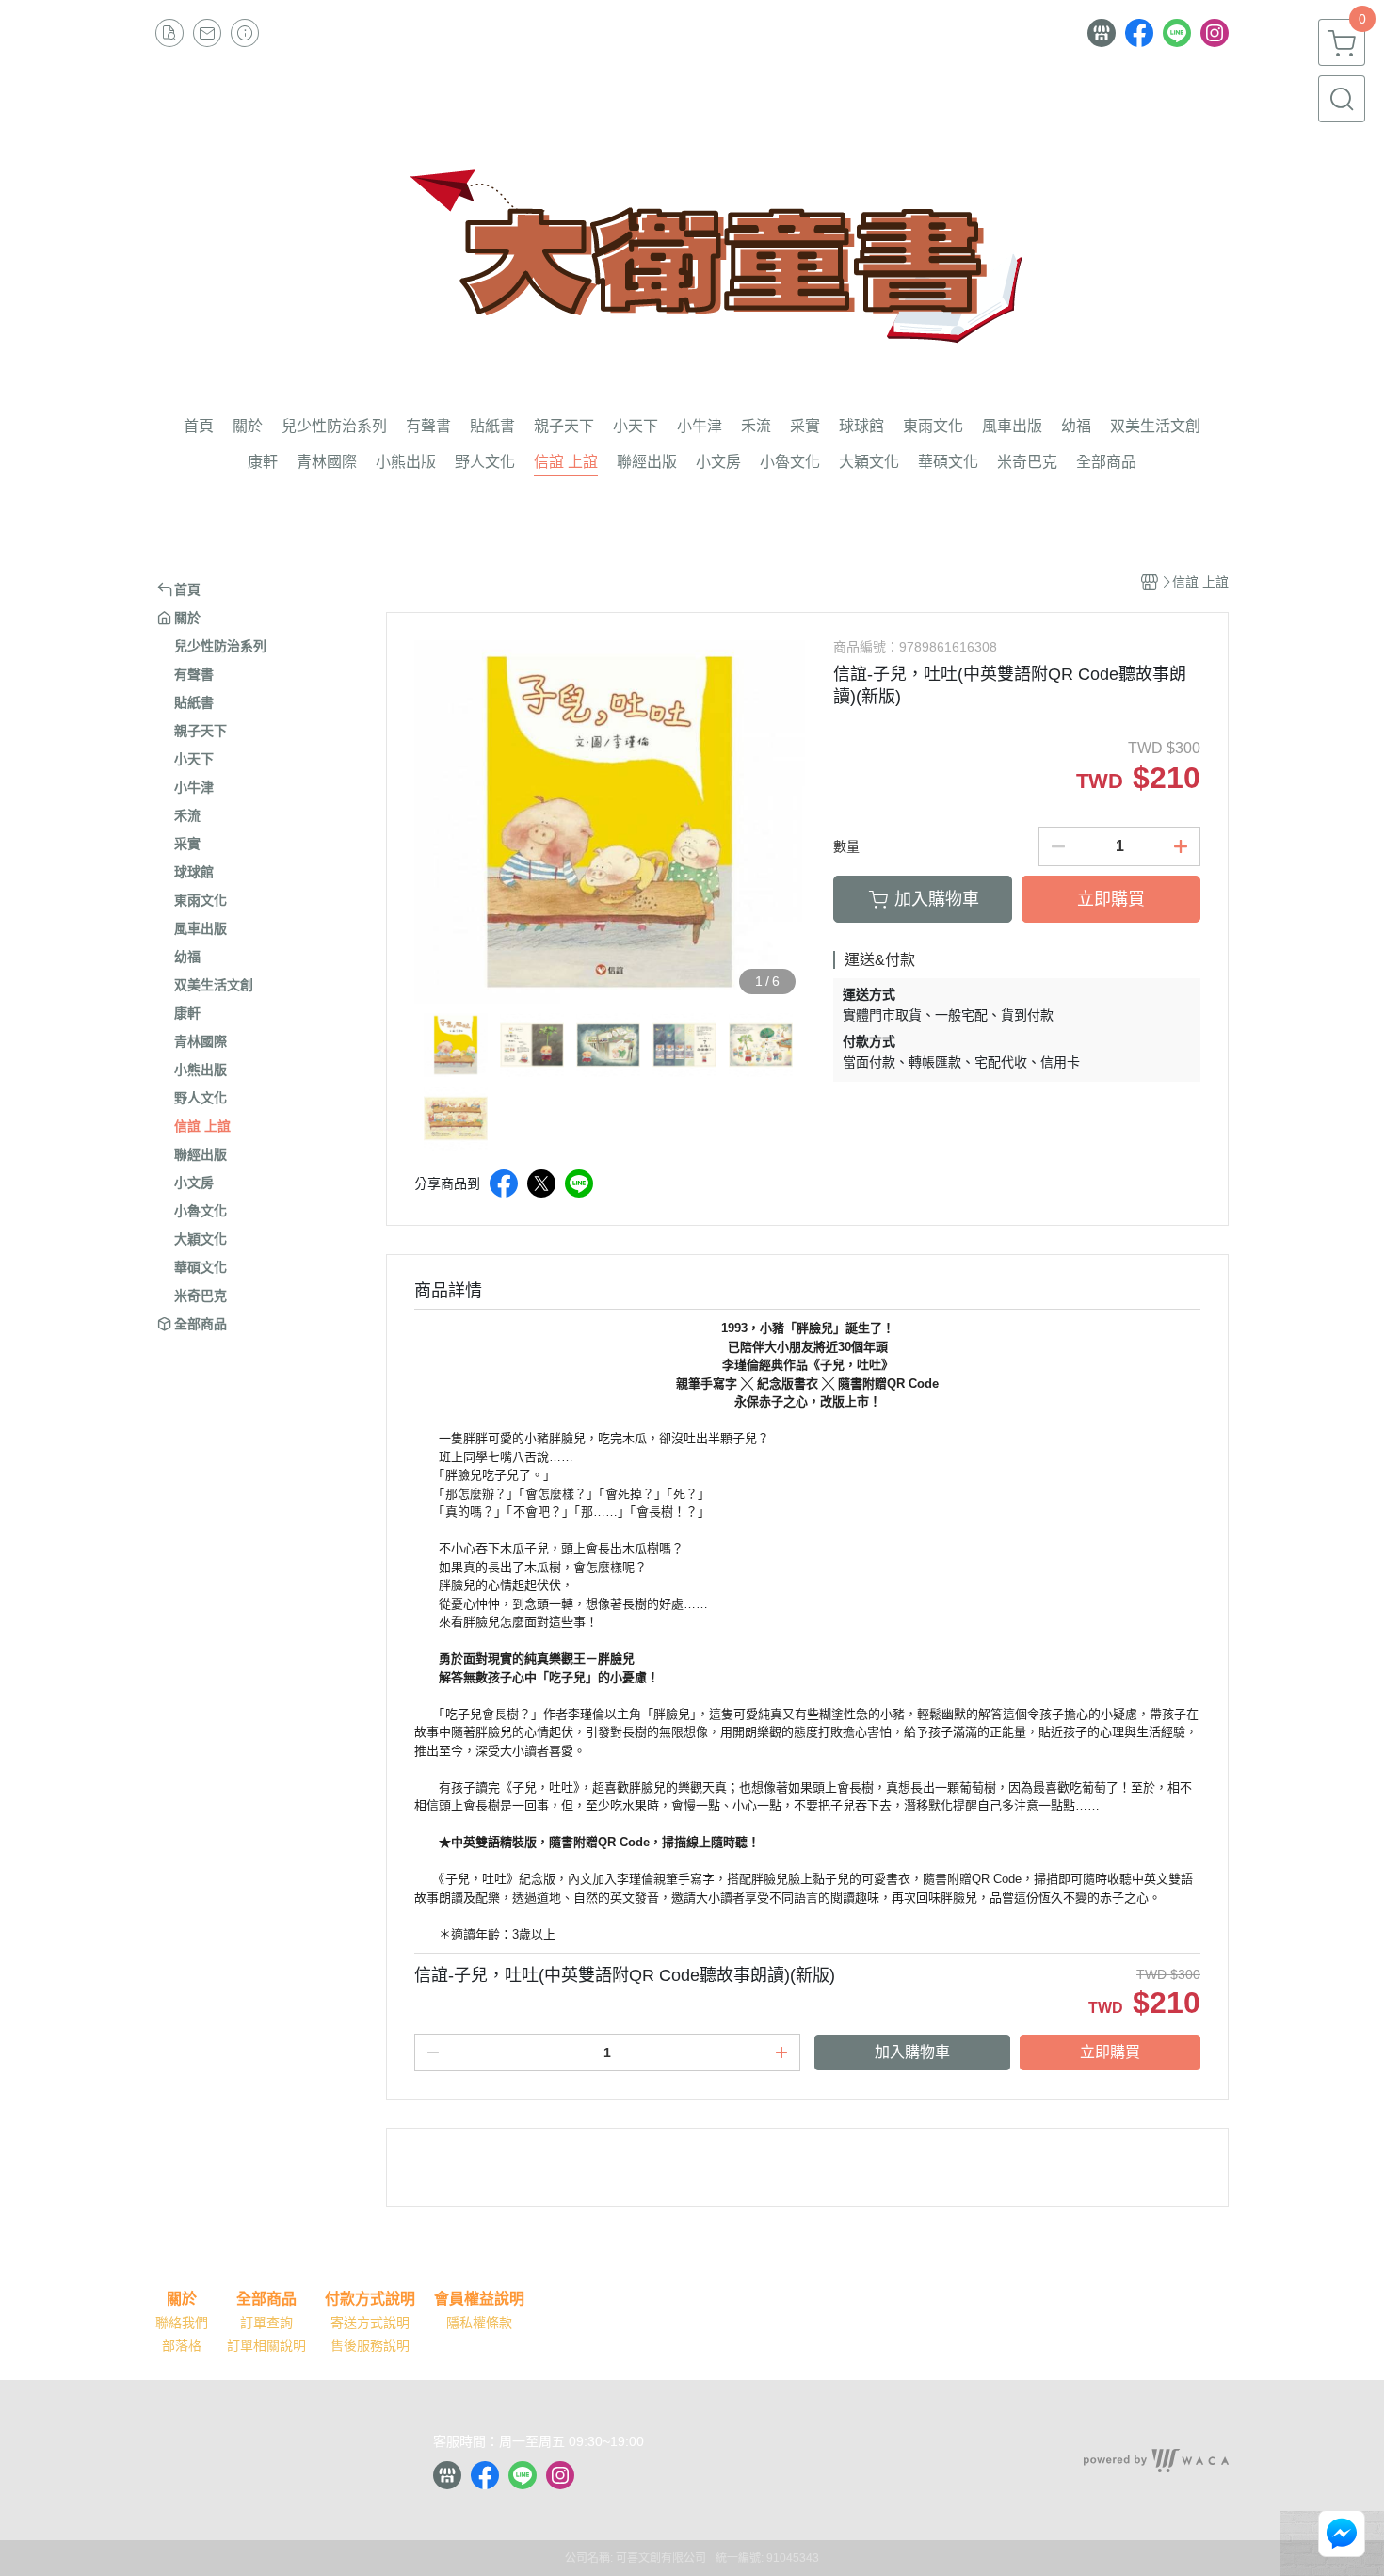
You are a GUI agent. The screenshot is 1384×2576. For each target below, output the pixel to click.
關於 (182, 2299)
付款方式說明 (370, 2299)
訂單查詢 (266, 2323)
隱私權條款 (479, 2323)
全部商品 (266, 2299)
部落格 (182, 2345)
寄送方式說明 (370, 2323)
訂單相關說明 (266, 2345)
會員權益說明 (479, 2299)
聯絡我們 (182, 2323)
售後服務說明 (370, 2345)
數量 (846, 846)
